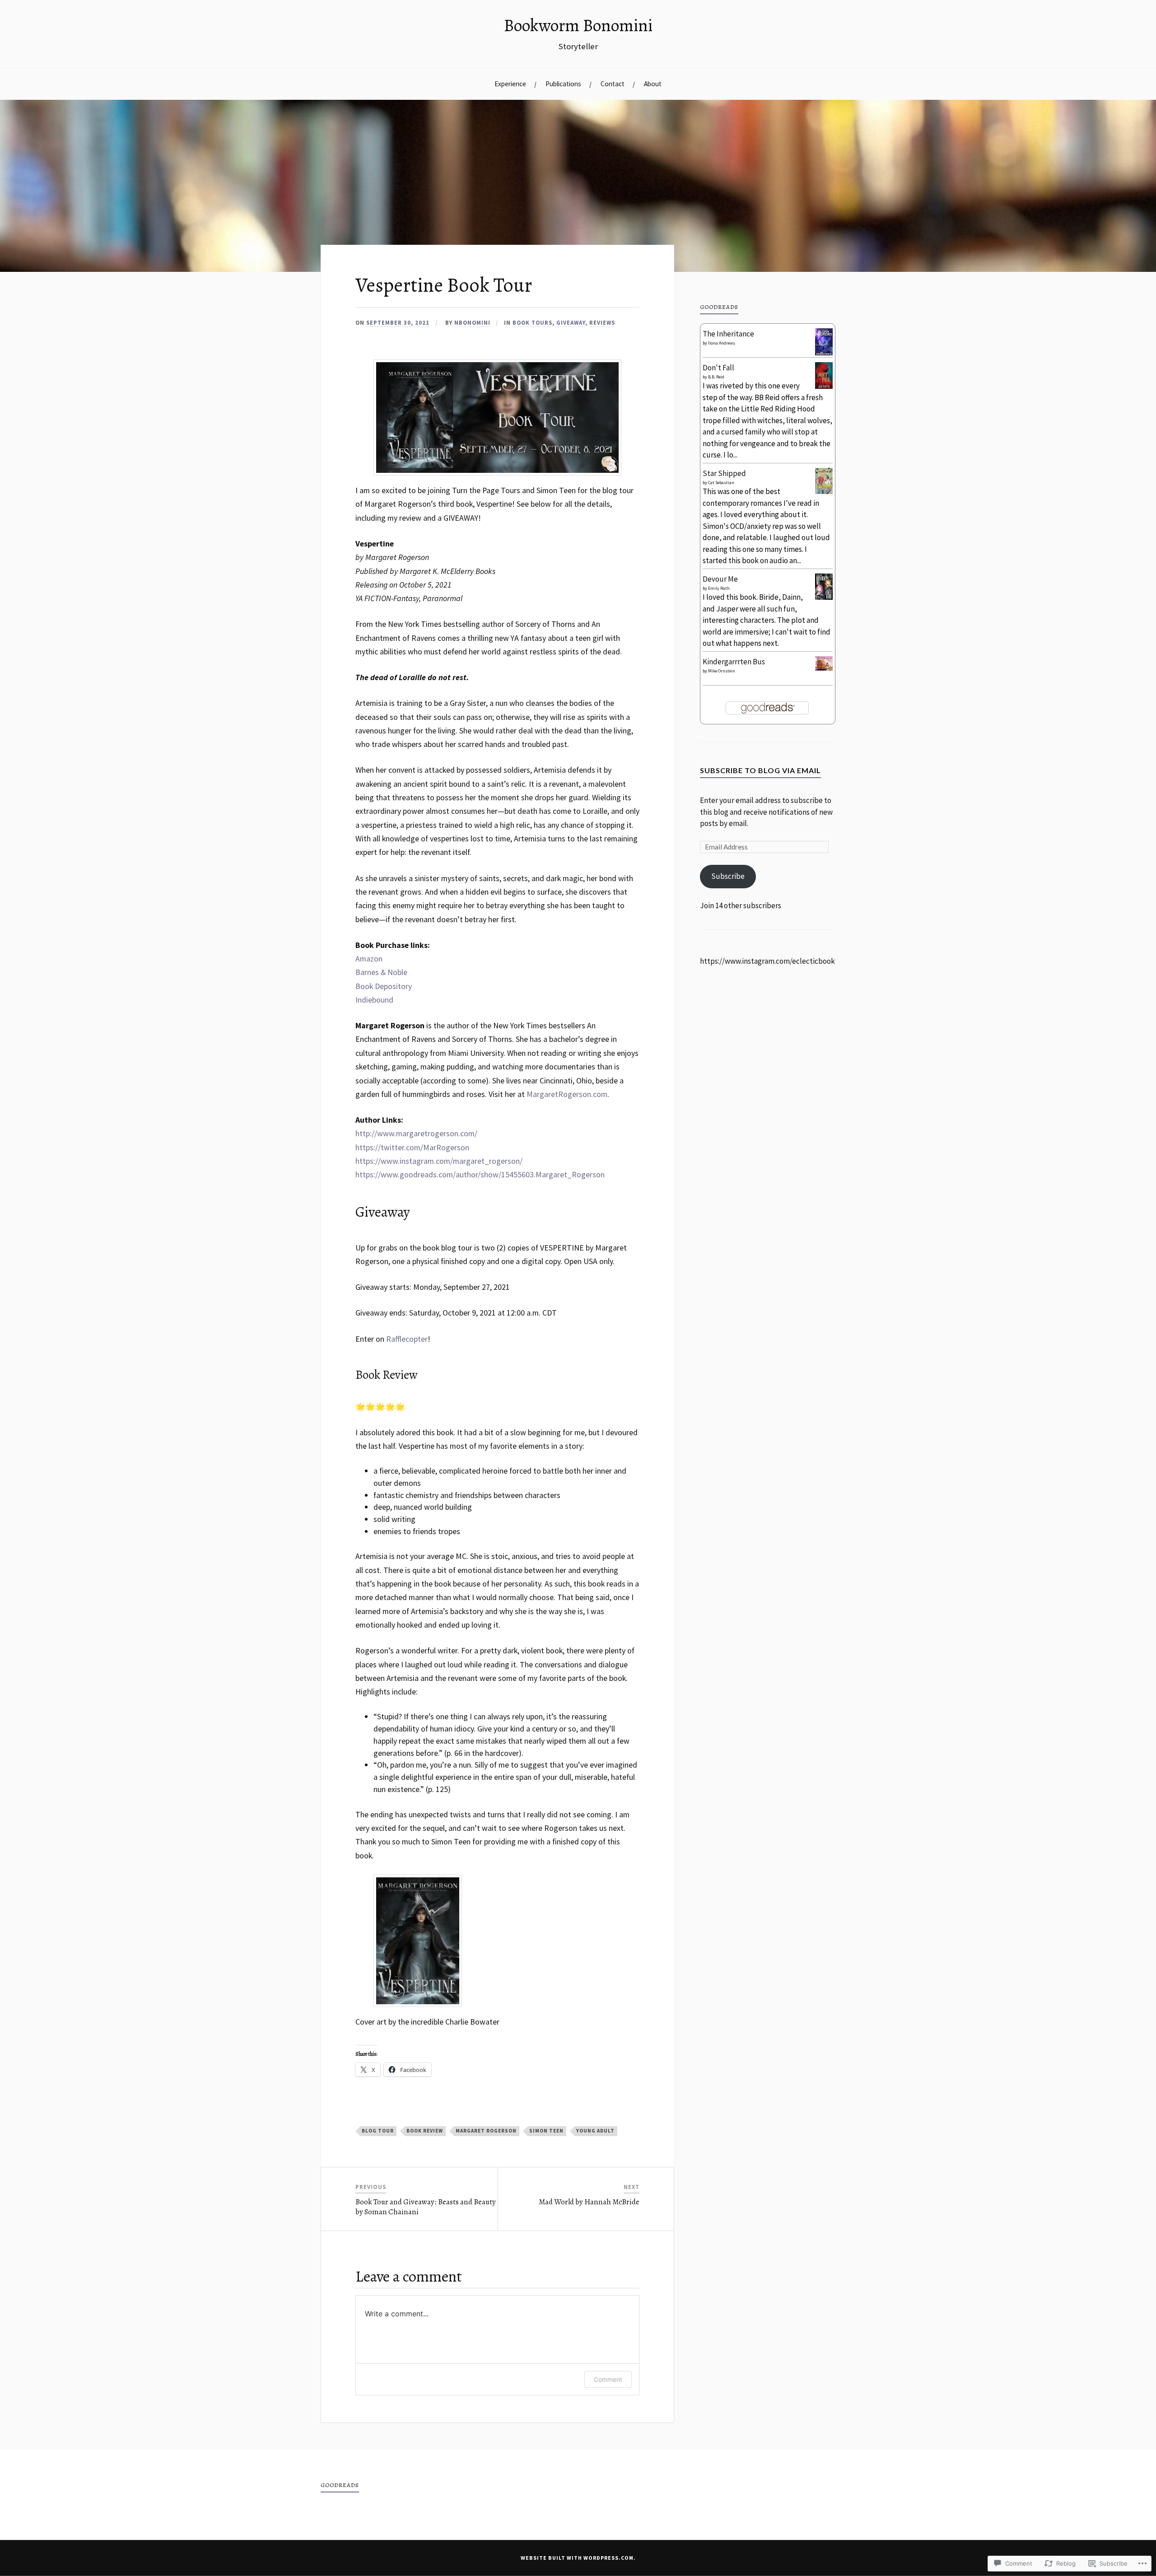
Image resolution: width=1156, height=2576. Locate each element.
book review (425, 2131)
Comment (608, 2379)
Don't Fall (718, 368)
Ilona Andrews (722, 343)
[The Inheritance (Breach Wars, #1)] (824, 354)
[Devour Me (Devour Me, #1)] (824, 597)
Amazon (369, 959)
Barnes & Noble (381, 972)
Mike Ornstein (722, 671)
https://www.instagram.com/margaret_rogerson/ (439, 1161)
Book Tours (532, 322)
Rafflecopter (407, 1339)
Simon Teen (546, 2131)
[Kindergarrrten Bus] (824, 668)
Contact (613, 84)
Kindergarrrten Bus (734, 662)
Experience (510, 84)
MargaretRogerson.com (567, 1094)
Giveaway (571, 322)
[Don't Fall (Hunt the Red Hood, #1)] (824, 386)
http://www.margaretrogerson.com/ (416, 1133)
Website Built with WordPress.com (577, 2558)
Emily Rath (719, 588)
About (653, 84)
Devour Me (720, 579)
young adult (595, 2131)
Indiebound (374, 1000)
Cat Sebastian (721, 483)
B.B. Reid (716, 377)
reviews (602, 322)
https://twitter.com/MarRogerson (412, 1147)
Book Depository (384, 986)
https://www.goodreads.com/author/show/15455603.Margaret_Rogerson (480, 1174)
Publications (563, 84)
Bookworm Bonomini (578, 25)
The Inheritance (728, 334)
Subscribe (728, 876)
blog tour (378, 2131)
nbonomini (472, 322)
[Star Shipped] (824, 491)
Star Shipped (724, 473)
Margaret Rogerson (486, 2131)
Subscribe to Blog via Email (760, 770)
